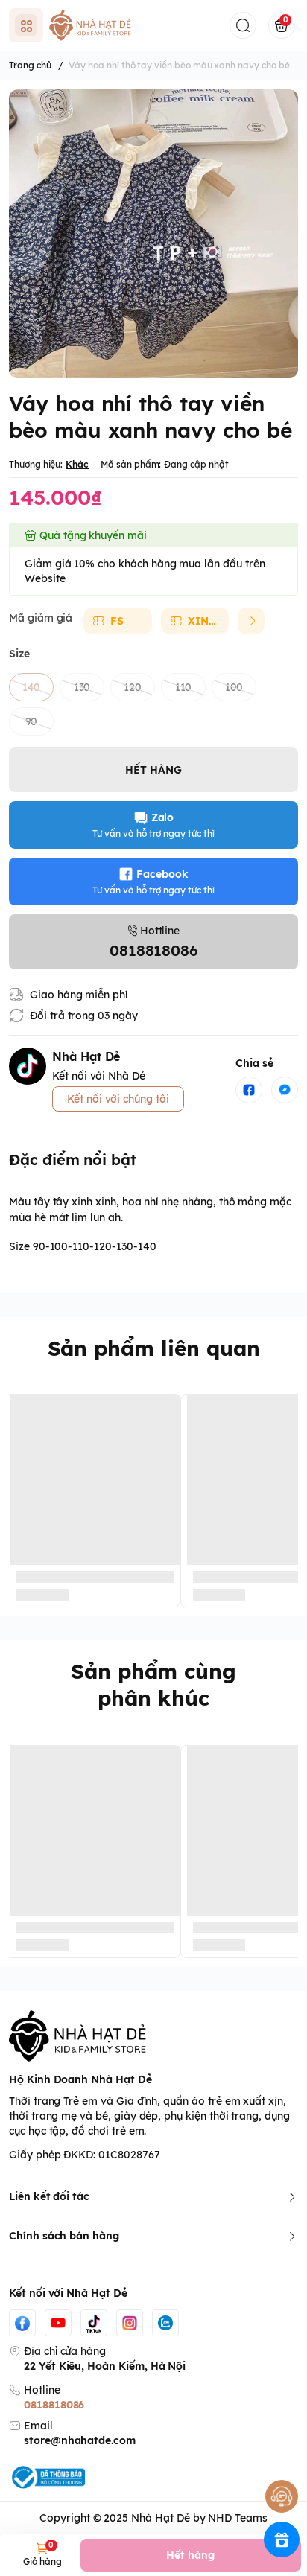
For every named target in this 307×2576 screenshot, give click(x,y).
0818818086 (54, 2405)
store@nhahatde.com (80, 2440)
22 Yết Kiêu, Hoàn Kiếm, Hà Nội (105, 2366)
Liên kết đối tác (49, 2196)
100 (234, 687)
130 (82, 687)
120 (133, 687)
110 (184, 687)
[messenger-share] (285, 1090)
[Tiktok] (94, 2323)
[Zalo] (165, 2323)
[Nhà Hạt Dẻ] (93, 25)
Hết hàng (190, 2555)
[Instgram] (130, 2323)
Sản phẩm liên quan (154, 1348)
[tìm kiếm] (243, 25)
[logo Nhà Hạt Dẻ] (153, 2036)
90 (32, 721)
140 (32, 687)
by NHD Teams (230, 2518)
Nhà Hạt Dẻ (160, 2518)
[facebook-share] (249, 1090)
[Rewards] (282, 2540)
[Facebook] (22, 2323)
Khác (77, 464)
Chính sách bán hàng (64, 2236)
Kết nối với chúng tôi (118, 1099)
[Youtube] (58, 2323)
